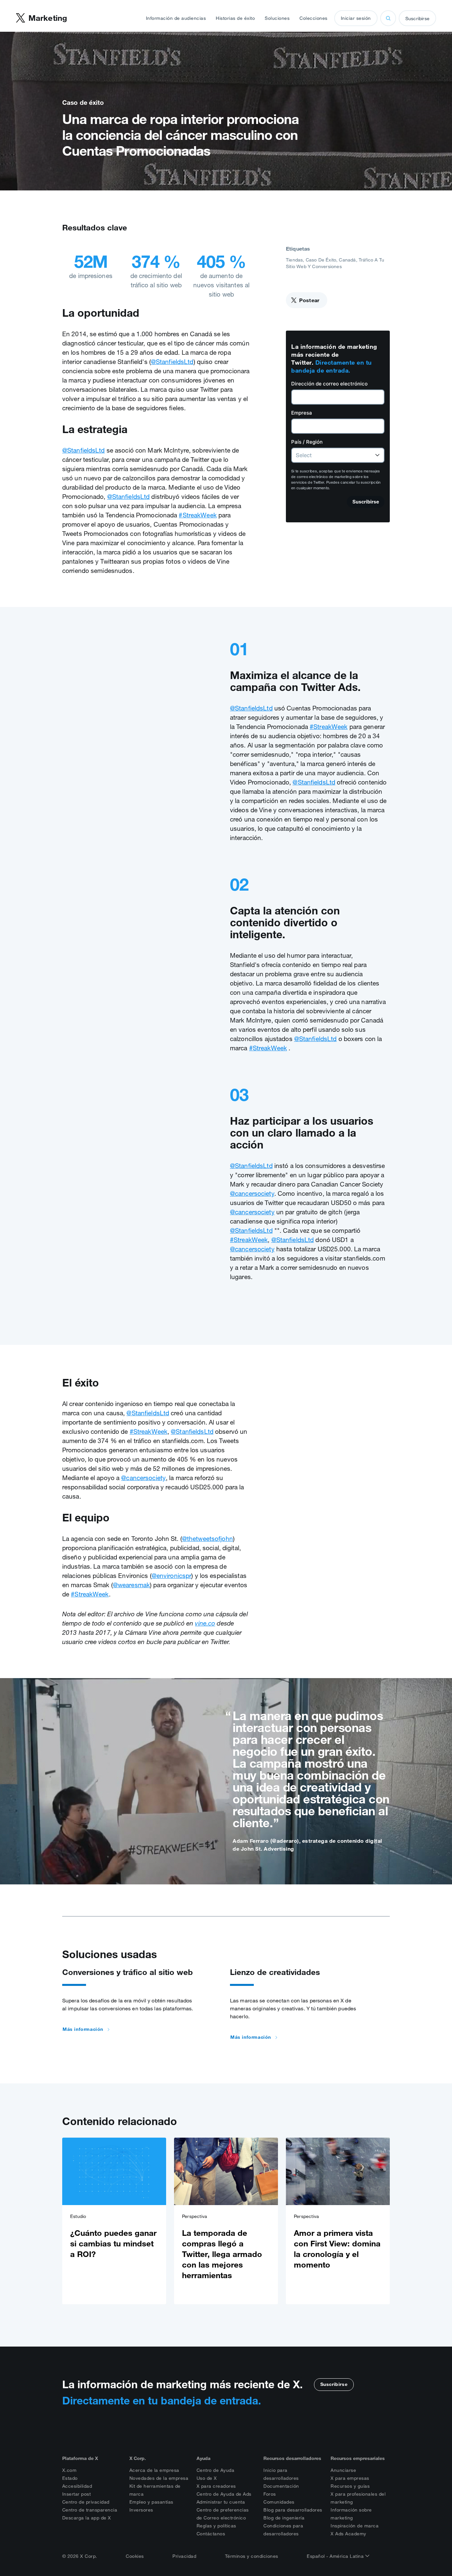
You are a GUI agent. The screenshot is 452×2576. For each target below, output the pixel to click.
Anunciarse (343, 2470)
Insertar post (77, 2494)
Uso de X (207, 2478)
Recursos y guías (350, 2486)
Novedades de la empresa (159, 2478)
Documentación (281, 2486)
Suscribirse (417, 19)
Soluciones (277, 18)
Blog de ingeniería (284, 2518)
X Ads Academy (348, 2534)
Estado (70, 2478)
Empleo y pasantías (151, 2502)
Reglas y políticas (216, 2526)
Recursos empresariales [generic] (358, 2458)
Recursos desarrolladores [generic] (292, 2458)
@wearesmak (131, 1585)
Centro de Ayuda (216, 2470)
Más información (83, 2029)
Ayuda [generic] (203, 2458)
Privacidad (184, 2556)
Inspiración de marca (355, 2526)
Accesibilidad (77, 2486)
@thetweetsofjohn (207, 1539)
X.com (69, 2470)
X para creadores (216, 2486)
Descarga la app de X (87, 2518)
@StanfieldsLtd (172, 362)
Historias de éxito (235, 18)
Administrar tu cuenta (221, 2502)
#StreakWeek (198, 515)
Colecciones (314, 18)
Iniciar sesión (356, 18)
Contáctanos (211, 2534)
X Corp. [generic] (138, 2458)
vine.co (205, 1623)
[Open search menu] (388, 18)
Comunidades (279, 2502)
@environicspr (172, 1576)
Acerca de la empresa (154, 2470)
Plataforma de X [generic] (80, 2458)
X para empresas (350, 2478)
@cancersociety (252, 1193)
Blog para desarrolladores (293, 2510)
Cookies (135, 2556)
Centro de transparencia (90, 2510)
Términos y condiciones (252, 2556)
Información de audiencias (176, 18)
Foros (270, 2494)
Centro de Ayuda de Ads (224, 2494)
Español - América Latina (336, 2556)
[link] (114, 2221)
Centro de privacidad (86, 2502)
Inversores (141, 2510)
